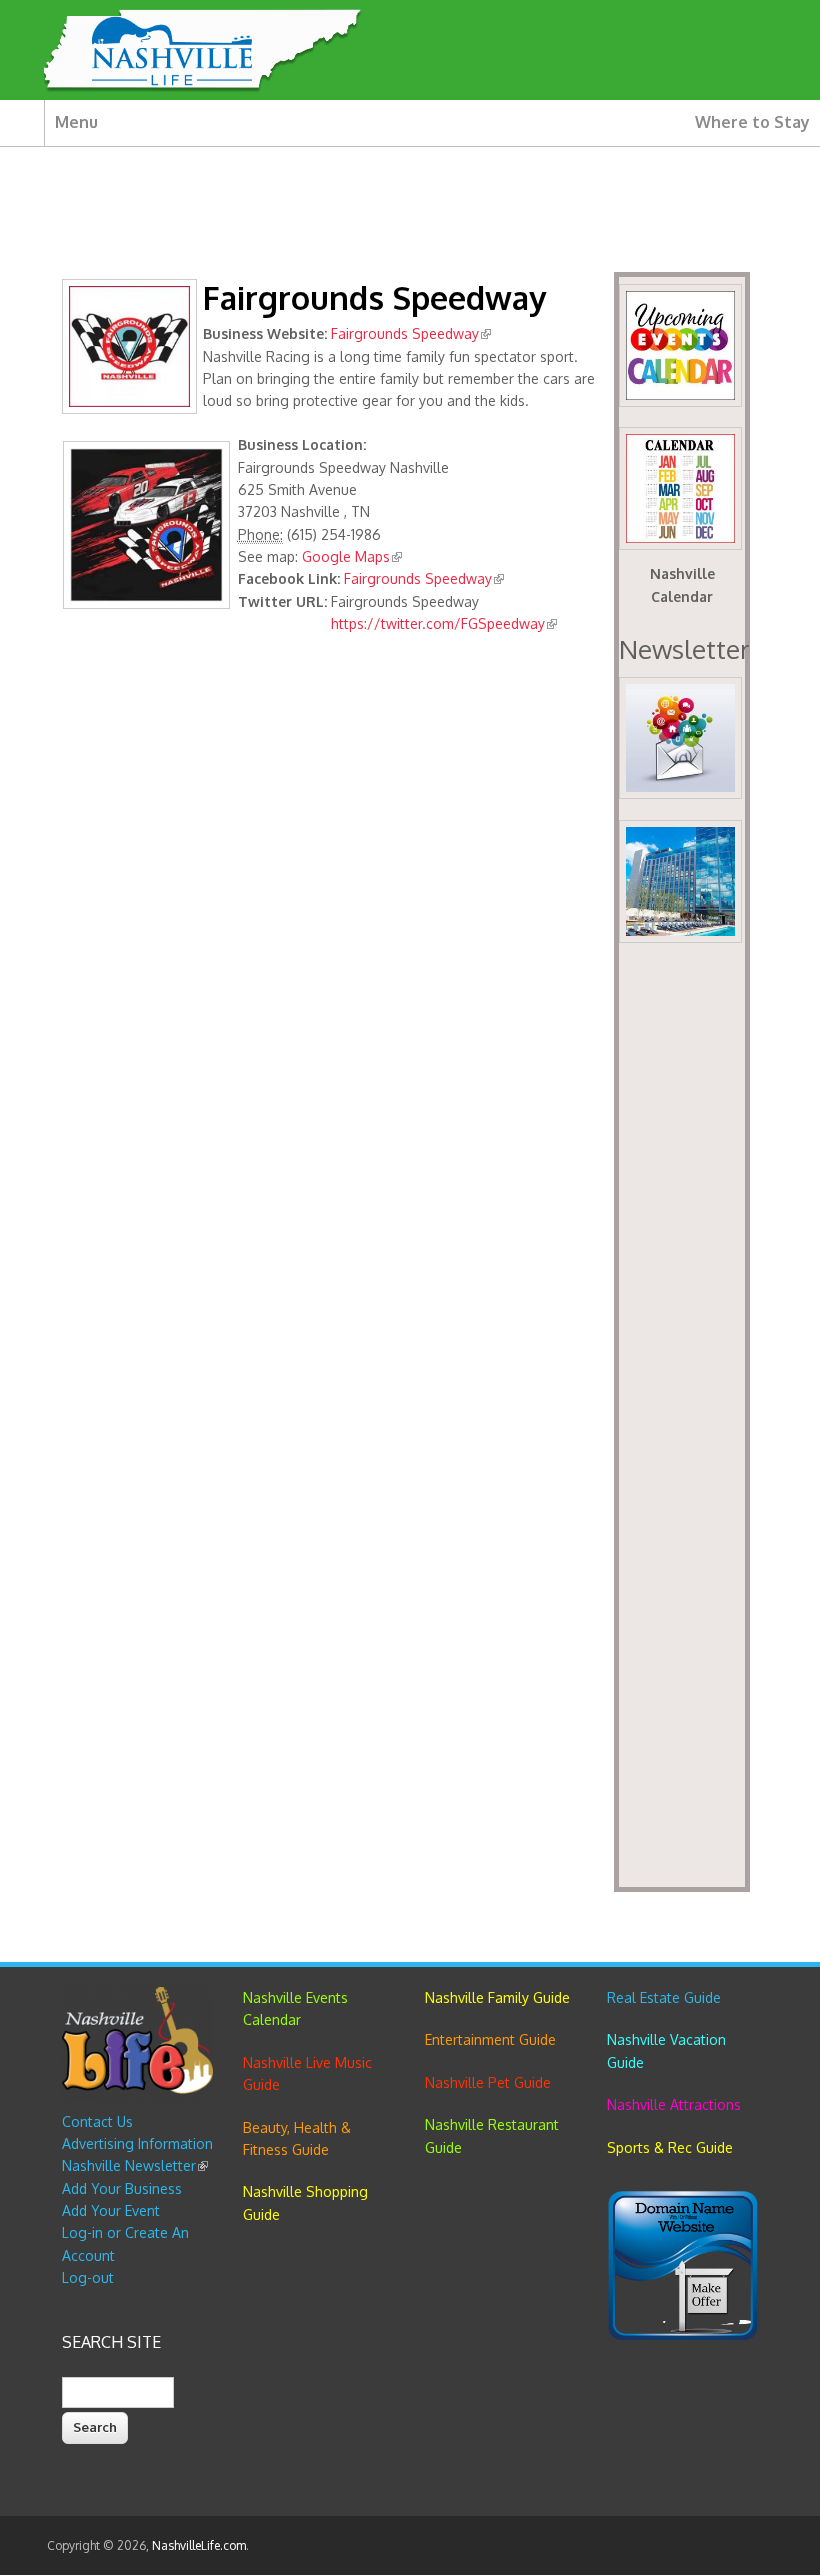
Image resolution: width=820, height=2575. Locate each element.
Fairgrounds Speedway (411, 333)
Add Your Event (111, 2210)
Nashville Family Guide (497, 1997)
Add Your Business (122, 2188)
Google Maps (352, 556)
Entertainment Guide (490, 2039)
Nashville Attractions (674, 2104)
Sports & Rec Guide (670, 2147)
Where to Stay (752, 122)
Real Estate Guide (664, 1997)
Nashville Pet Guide (488, 2082)
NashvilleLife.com (199, 2545)
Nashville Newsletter (135, 2165)
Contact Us (97, 2121)
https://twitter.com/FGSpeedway (444, 623)
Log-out (88, 2277)
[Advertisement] (682, 1421)
